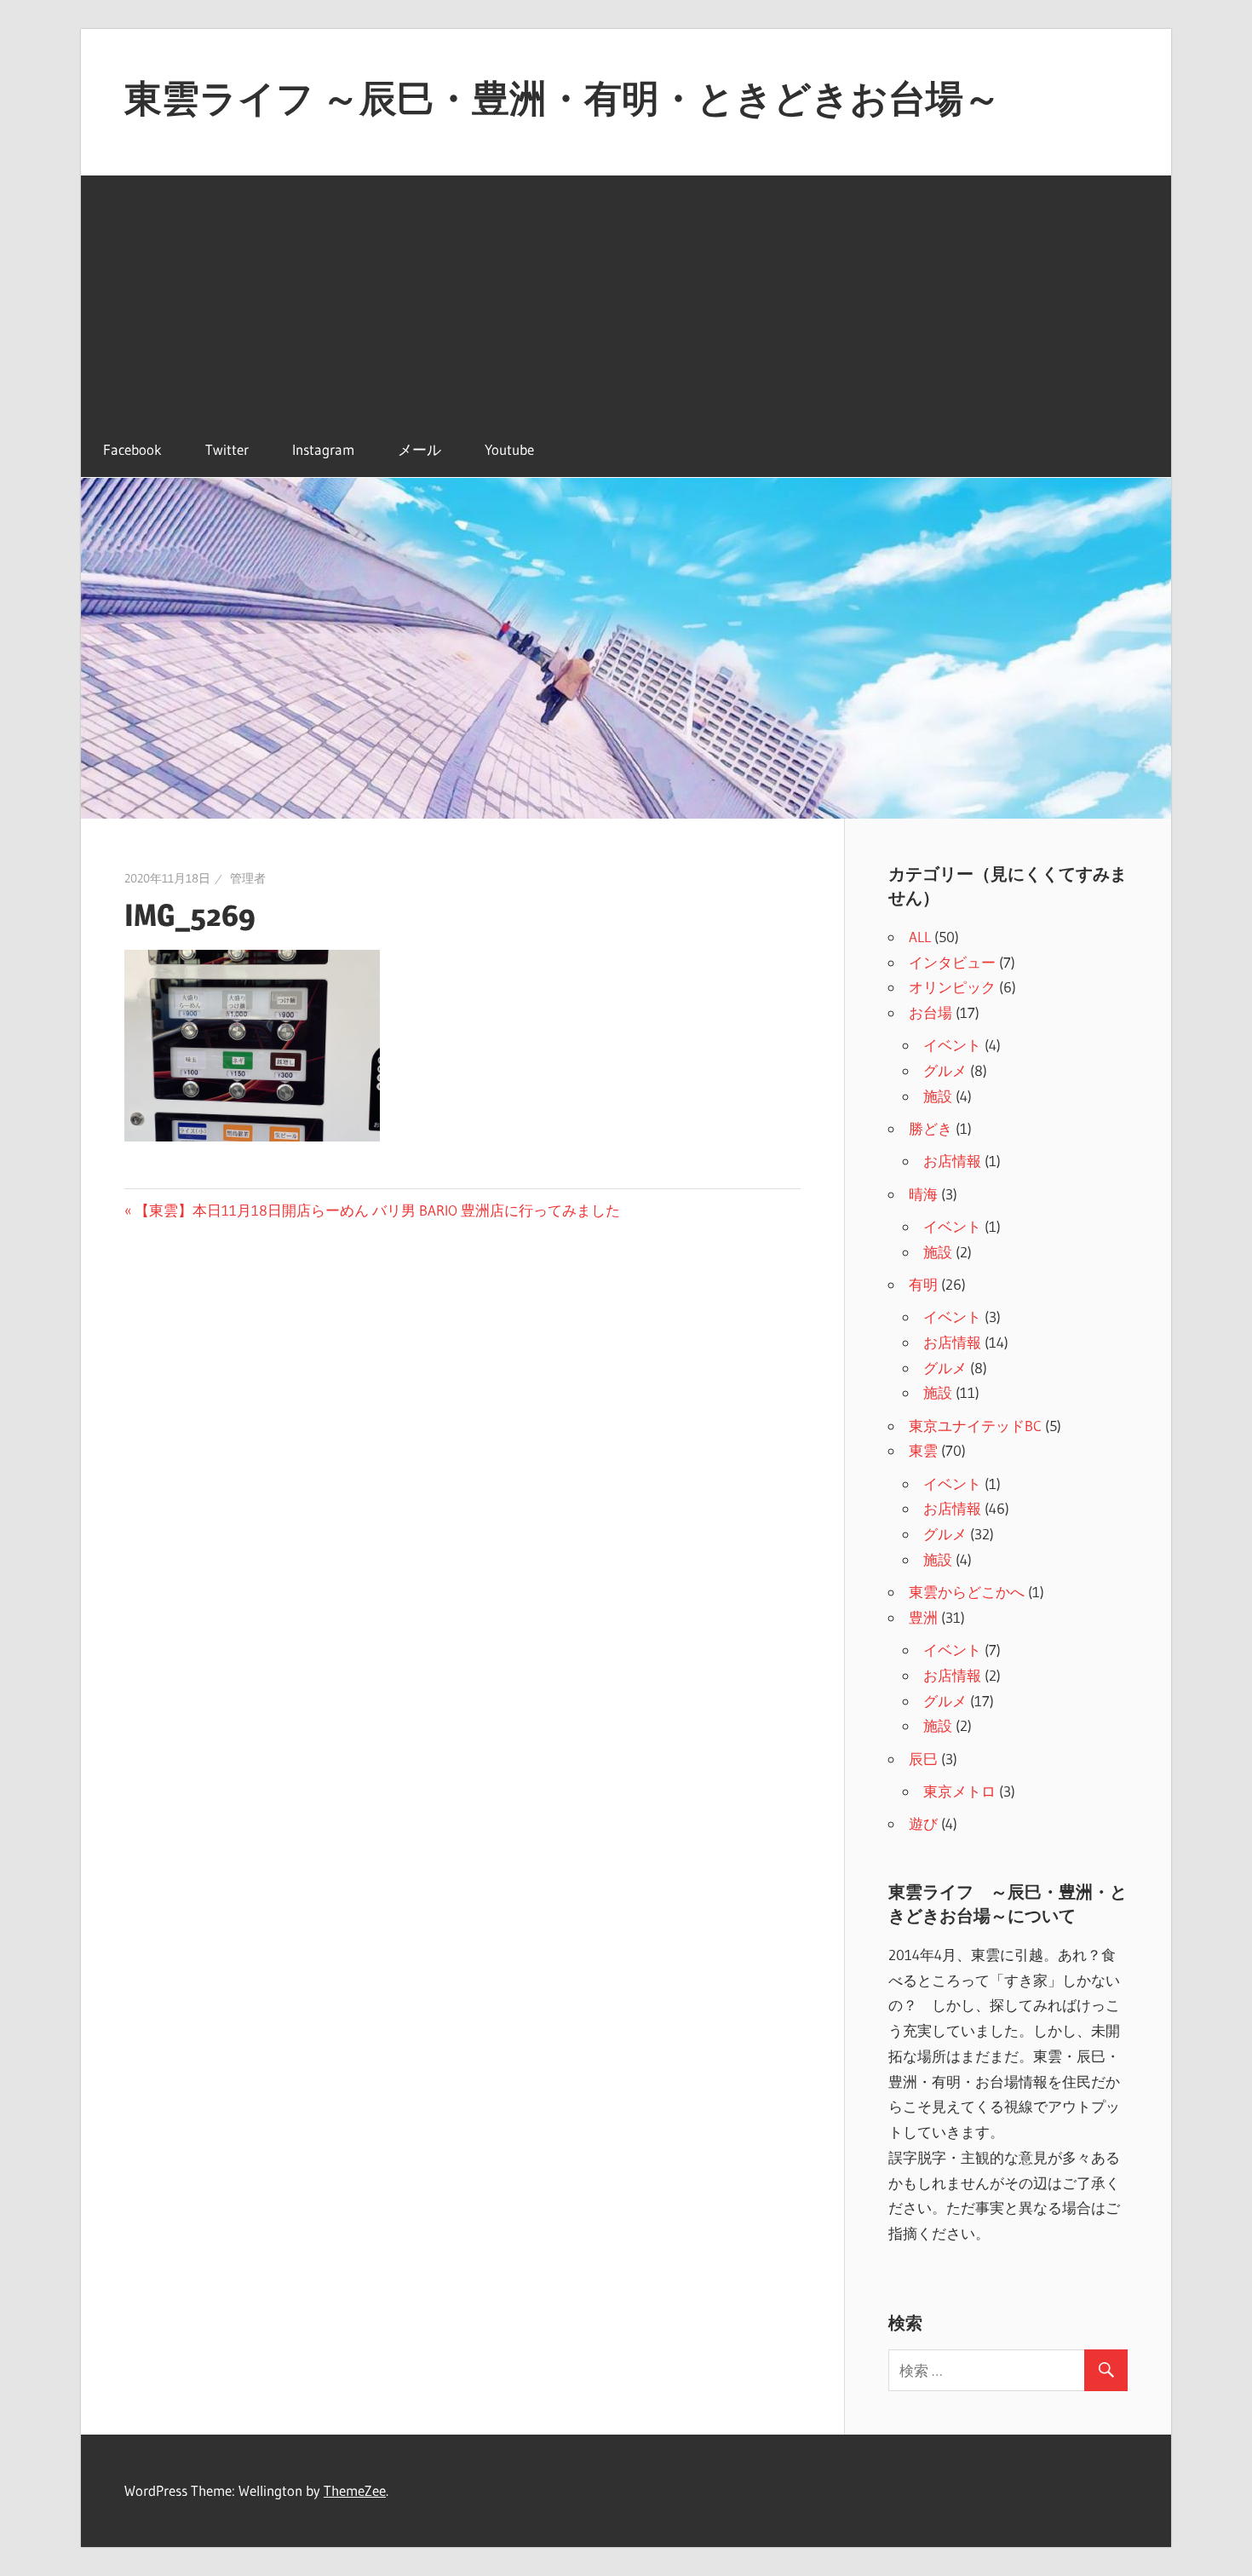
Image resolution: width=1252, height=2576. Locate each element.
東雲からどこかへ (967, 1592)
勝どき (930, 1128)
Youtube (509, 449)
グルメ (945, 1070)
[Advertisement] (626, 295)
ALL (920, 937)
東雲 (923, 1450)
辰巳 (923, 1759)
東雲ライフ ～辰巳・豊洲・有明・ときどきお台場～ (563, 98)
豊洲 (923, 1617)
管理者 (248, 878)
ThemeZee (355, 2490)
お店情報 (952, 1161)
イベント (952, 1045)
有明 (923, 1284)
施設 (938, 1096)
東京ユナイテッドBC (975, 1426)
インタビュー (952, 962)
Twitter (227, 449)
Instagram (323, 449)
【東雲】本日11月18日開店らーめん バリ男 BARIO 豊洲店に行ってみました (377, 1210)
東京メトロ (959, 1791)
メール (419, 449)
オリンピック (952, 987)
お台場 (930, 1012)
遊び (923, 1823)
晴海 (923, 1194)
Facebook (132, 449)
